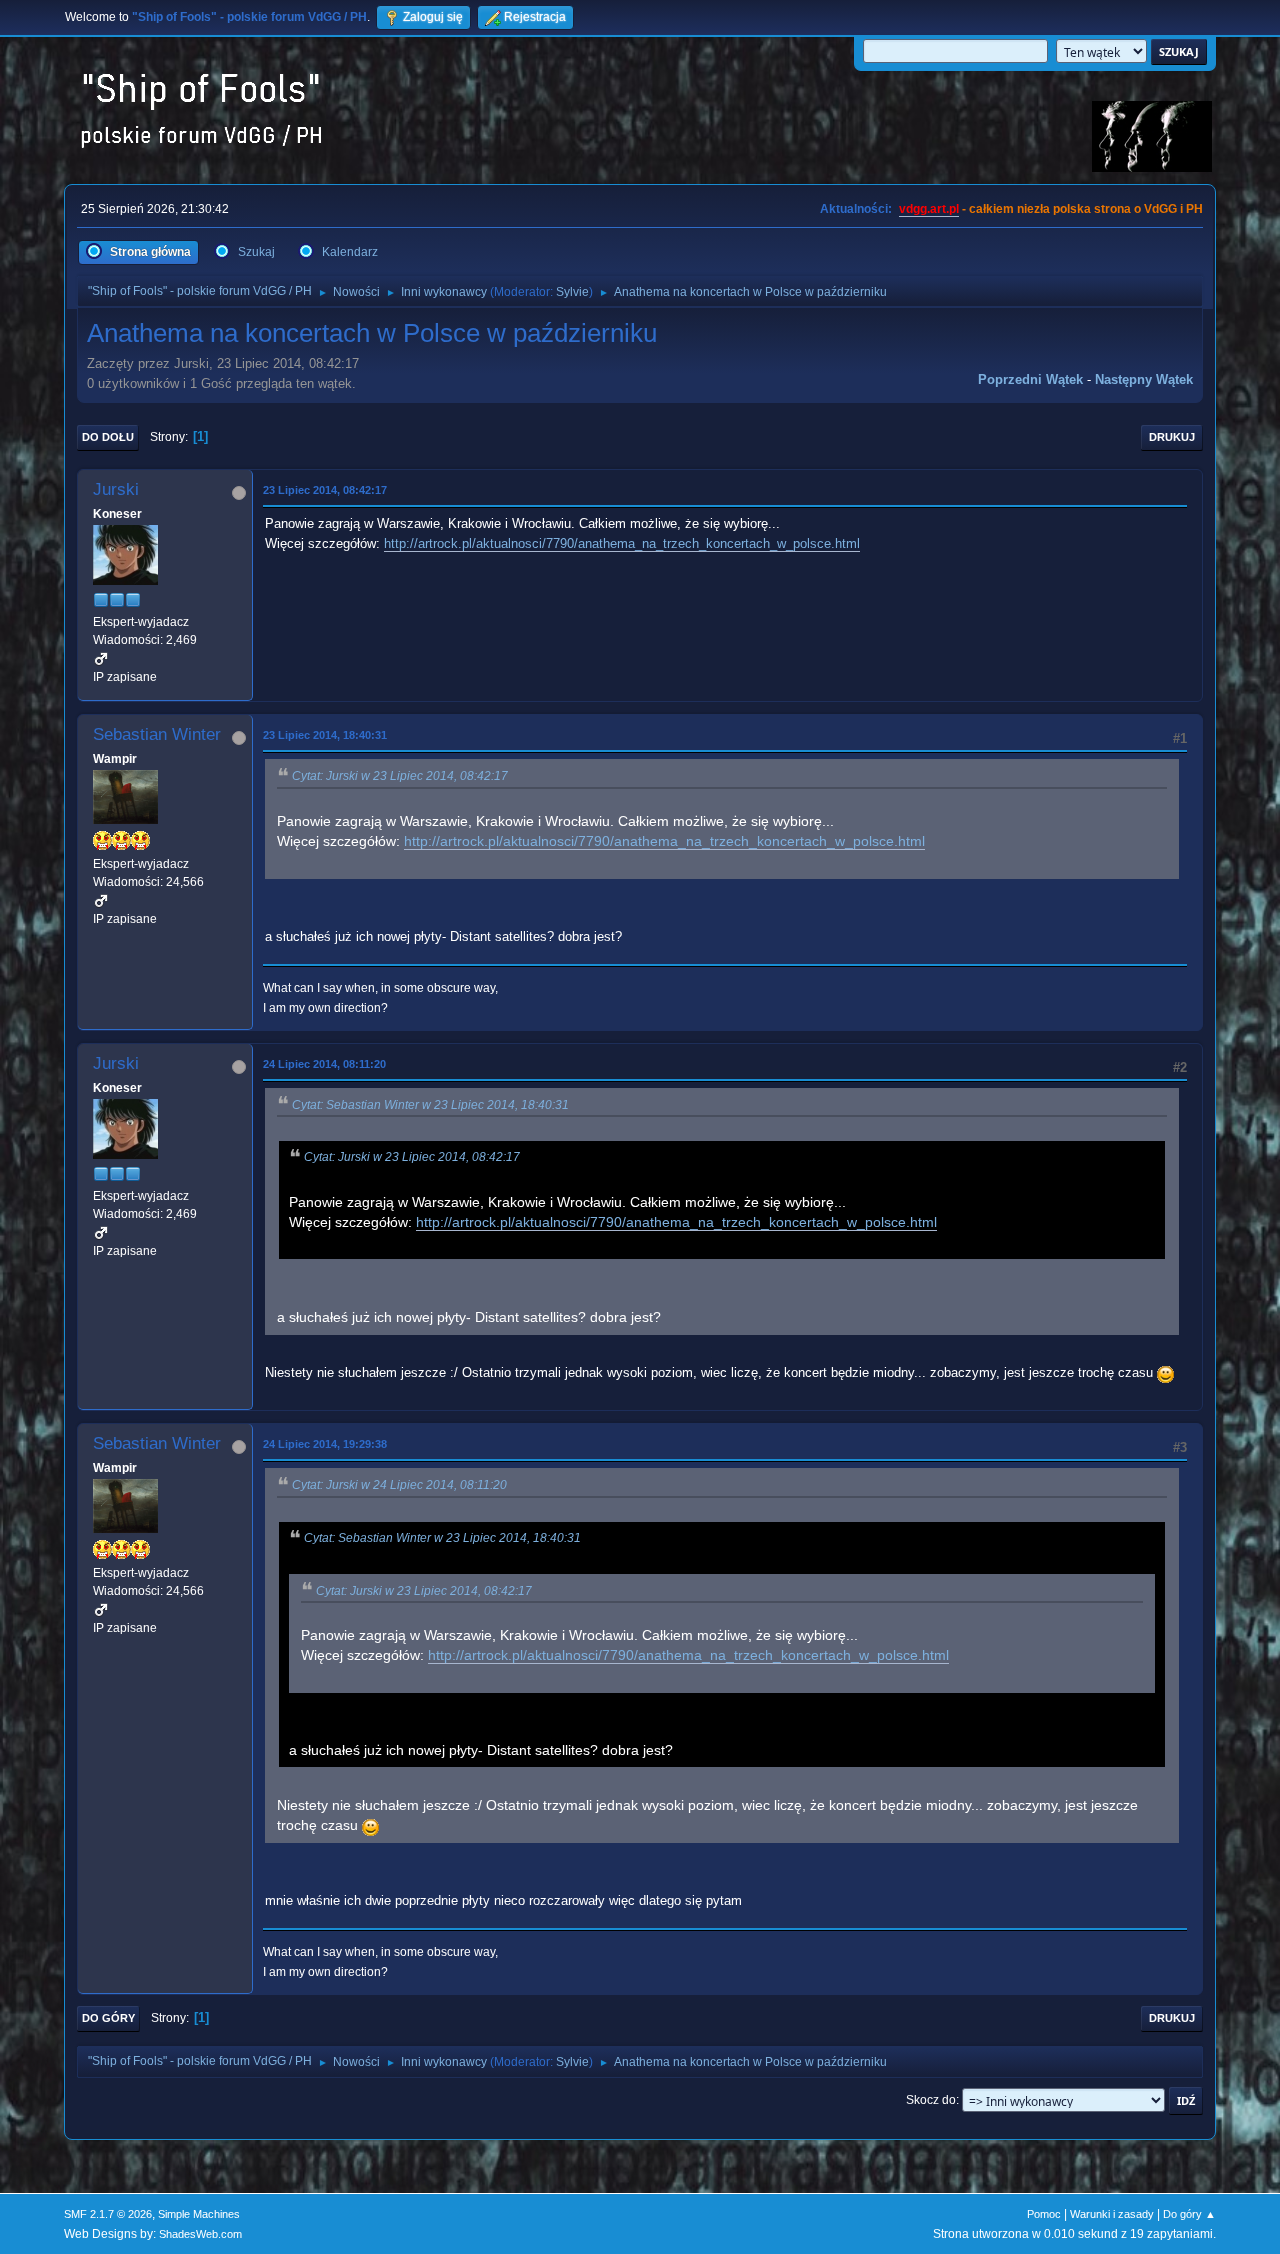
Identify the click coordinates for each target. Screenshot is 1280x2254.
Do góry (108, 2018)
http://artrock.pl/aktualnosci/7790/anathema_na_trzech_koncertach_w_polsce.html (622, 543)
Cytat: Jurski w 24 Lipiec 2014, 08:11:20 (399, 1485)
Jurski (116, 489)
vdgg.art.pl (929, 209)
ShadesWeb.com (200, 2234)
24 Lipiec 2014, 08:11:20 (324, 1064)
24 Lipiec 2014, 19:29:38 (325, 1444)
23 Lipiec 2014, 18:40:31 (325, 735)
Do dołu (108, 437)
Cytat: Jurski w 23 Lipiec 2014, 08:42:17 (400, 776)
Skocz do (931, 2100)
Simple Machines (199, 2214)
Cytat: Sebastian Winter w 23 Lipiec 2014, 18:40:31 (430, 1105)
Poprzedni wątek (1030, 379)
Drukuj (1172, 437)
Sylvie (572, 292)
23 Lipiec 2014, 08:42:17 (325, 490)
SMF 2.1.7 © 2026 (108, 2214)
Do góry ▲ (1189, 2214)
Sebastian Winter (157, 734)
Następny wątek (1144, 379)
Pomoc (1044, 2214)
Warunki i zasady (1112, 2214)
